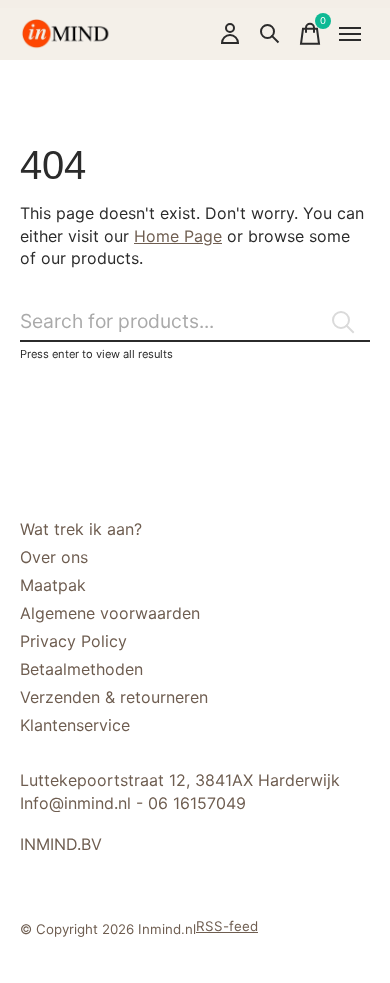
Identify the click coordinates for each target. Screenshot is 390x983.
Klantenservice (75, 725)
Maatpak (53, 585)
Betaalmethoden (81, 669)
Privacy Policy (73, 641)
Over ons (54, 557)
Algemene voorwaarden (110, 613)
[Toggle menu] (350, 34)
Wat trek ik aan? (81, 529)
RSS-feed (227, 926)
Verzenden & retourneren (114, 697)
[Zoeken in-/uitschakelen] (270, 34)
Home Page (178, 236)
